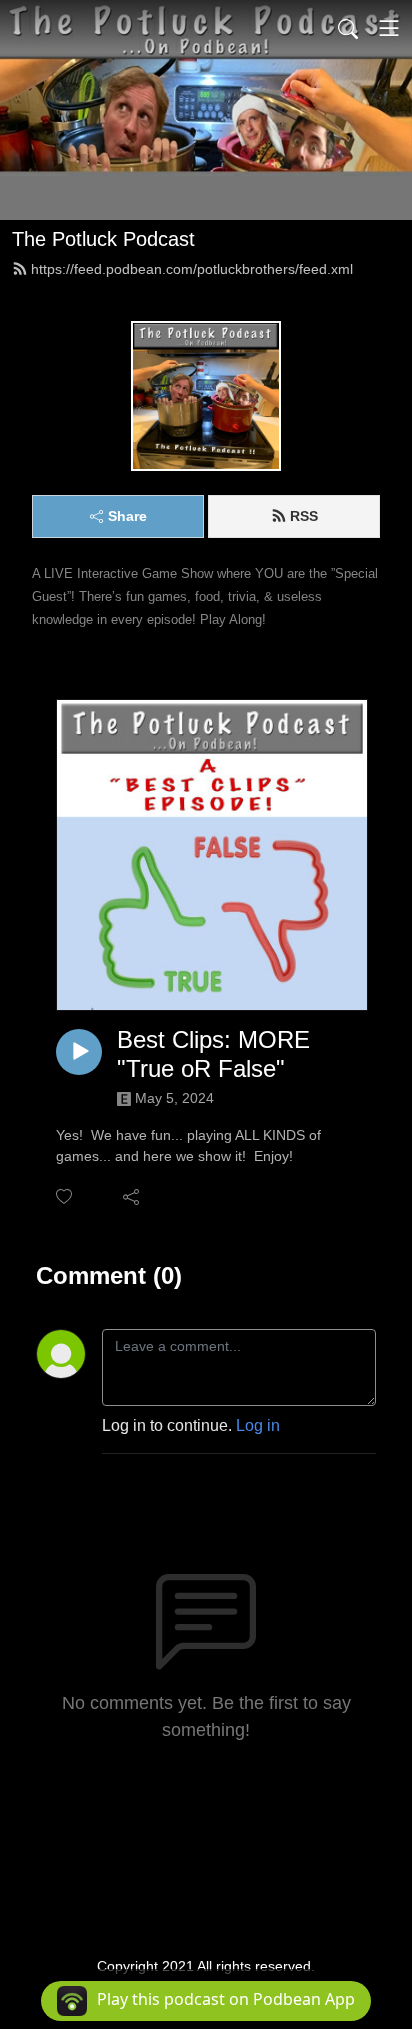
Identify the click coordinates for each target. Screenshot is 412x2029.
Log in (258, 1425)
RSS (304, 516)
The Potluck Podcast (103, 239)
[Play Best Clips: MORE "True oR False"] (79, 1052)
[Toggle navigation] (389, 28)
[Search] (348, 28)
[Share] (132, 1196)
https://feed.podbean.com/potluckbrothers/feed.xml (192, 269)
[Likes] (65, 1196)
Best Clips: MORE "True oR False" (213, 1054)
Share (127, 516)
